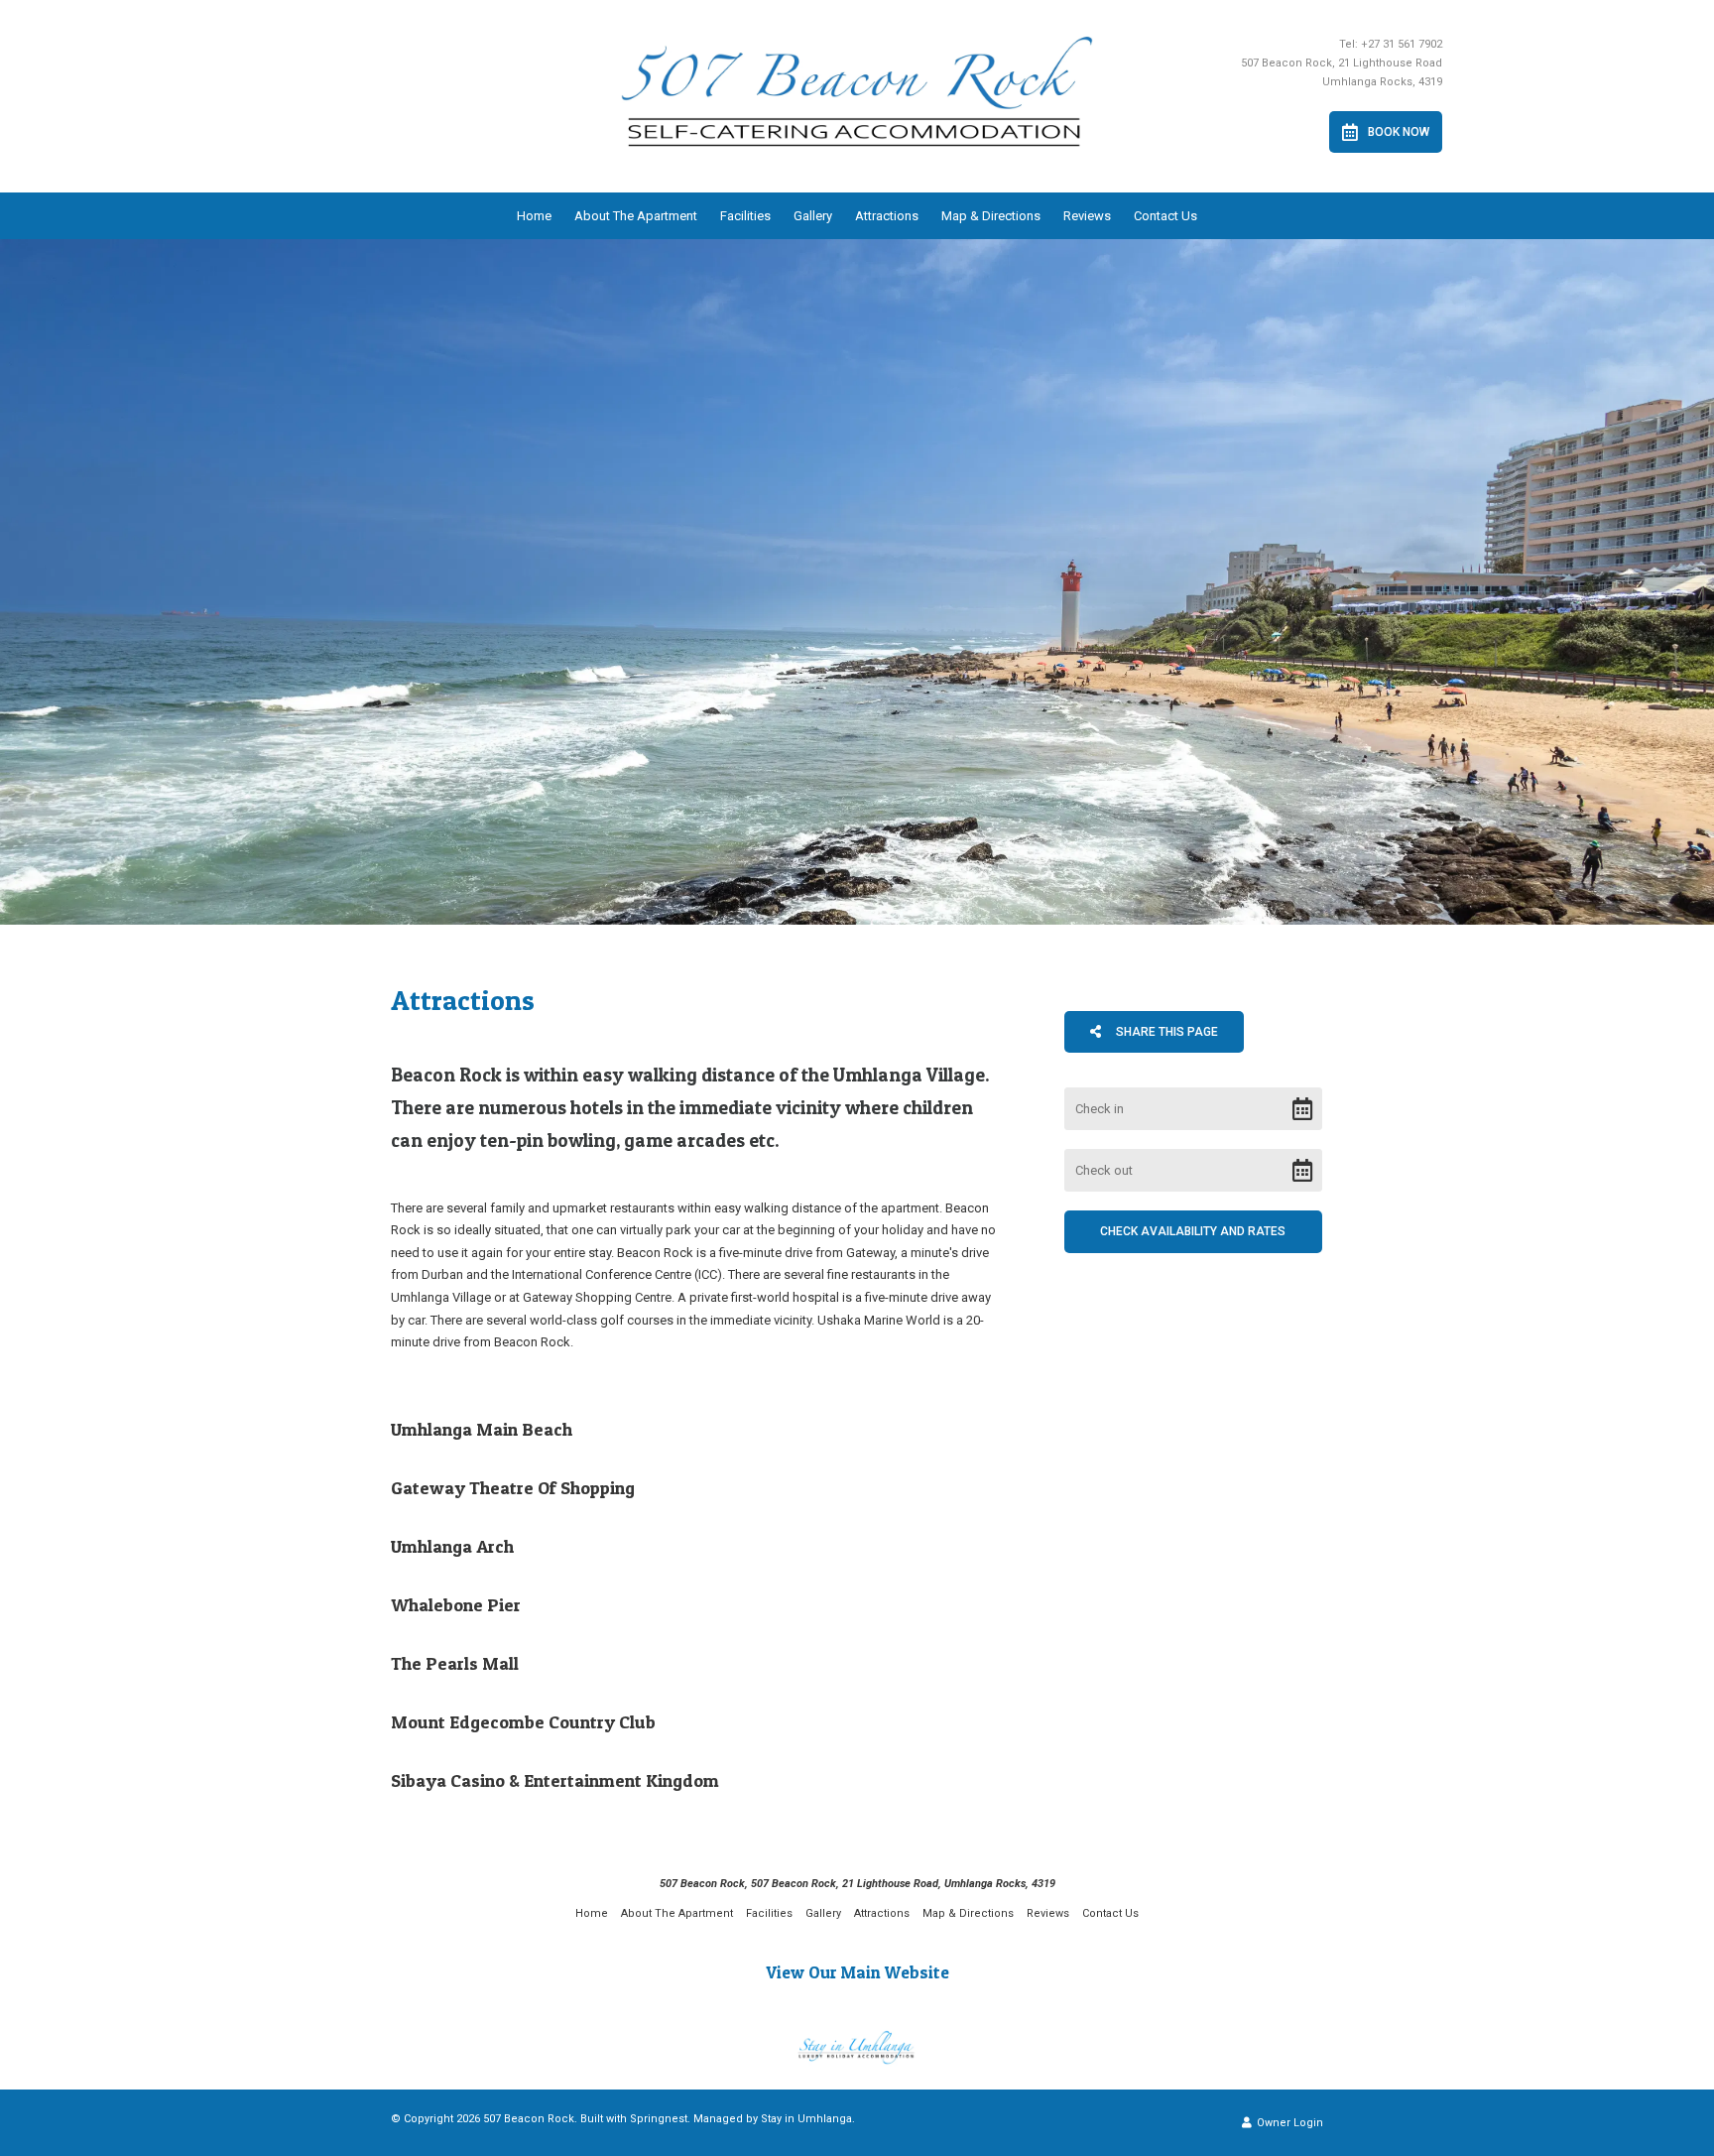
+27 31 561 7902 (1402, 44)
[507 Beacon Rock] (857, 84)
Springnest (659, 2119)
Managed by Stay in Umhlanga (773, 2119)
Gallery (813, 216)
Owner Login (1288, 2123)
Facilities (745, 216)
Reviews (1087, 216)
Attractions (887, 216)
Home (534, 216)
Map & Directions (991, 216)
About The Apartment (636, 216)
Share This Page (1165, 1032)
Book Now (1399, 132)
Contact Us (1165, 216)
